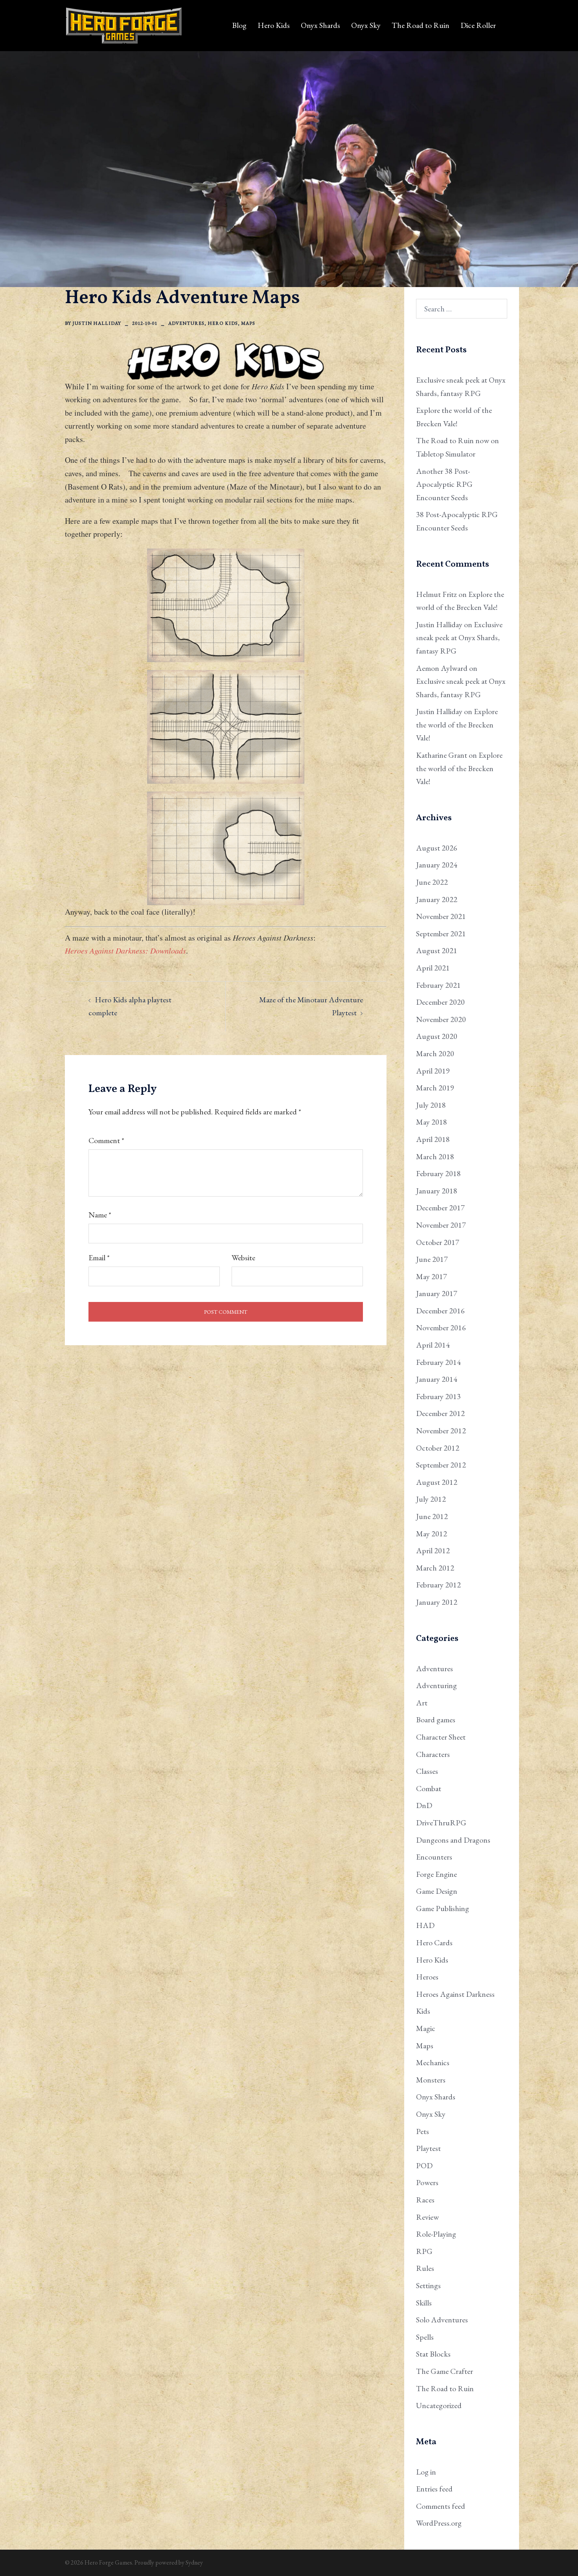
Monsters (431, 2080)
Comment (106, 1140)
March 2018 (435, 1156)
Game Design (437, 1891)
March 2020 (435, 1053)
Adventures (186, 323)
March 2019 (435, 1088)
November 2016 (441, 1328)
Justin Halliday (97, 323)
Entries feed (434, 2489)
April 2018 (433, 1139)
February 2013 (438, 1396)
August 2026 (437, 848)
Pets (422, 2131)
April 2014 (433, 1345)
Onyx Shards (320, 25)
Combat (429, 1788)
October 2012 (438, 1448)
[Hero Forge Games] (124, 24)
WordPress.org (439, 2523)
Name (100, 1215)
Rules (425, 2268)
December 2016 (440, 1311)
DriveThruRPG (441, 1823)
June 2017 (432, 1259)
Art (422, 1703)
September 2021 (441, 934)
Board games (436, 1720)
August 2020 (437, 1036)
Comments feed (441, 2506)
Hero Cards (434, 1943)
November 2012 (441, 1431)
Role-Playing (436, 2234)
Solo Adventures (442, 2320)
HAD (425, 1925)
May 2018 (432, 1122)
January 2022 (437, 899)
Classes (427, 1771)
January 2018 (437, 1191)
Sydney (194, 2562)
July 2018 (431, 1105)
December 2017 (440, 1208)
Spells (425, 2337)
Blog (239, 25)
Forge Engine (436, 1874)
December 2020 (440, 1002)
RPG (424, 2251)
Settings (428, 2285)
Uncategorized (439, 2405)
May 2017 (432, 1276)
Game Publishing (443, 1908)
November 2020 (441, 1019)
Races (425, 2200)
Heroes (427, 1977)
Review (427, 2217)
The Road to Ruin (421, 25)
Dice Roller (478, 25)
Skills (424, 2303)
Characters (433, 1754)
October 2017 (438, 1242)
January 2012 (437, 1602)
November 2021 (441, 916)
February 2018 (438, 1173)
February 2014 (438, 1362)
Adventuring (436, 1685)
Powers (427, 2182)
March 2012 (435, 1568)
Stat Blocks (433, 2354)
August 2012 (437, 1482)
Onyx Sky (366, 25)
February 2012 (438, 1585)
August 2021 (437, 950)
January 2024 (437, 865)
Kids (423, 2011)
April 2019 (433, 1071)
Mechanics (433, 2062)
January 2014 (437, 1379)
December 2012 (440, 1413)
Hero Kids (274, 25)
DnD (424, 1805)
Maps (248, 323)
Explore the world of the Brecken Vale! (457, 725)
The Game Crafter (445, 2371)
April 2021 (433, 968)
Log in (426, 2472)
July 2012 (431, 1499)
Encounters (434, 1857)
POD (424, 2165)
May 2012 (432, 1534)
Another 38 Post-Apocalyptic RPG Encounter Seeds (444, 484)
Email (99, 1258)
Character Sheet (441, 1737)
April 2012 (433, 1550)
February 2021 (438, 985)
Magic (426, 2028)
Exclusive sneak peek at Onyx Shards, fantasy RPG (459, 638)
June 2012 (432, 1516)
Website (243, 1258)
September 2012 (441, 1465)
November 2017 (441, 1225)
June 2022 (432, 882)
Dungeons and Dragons (453, 1840)
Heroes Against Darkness (455, 1994)
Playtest (428, 2148)
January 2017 (437, 1293)
